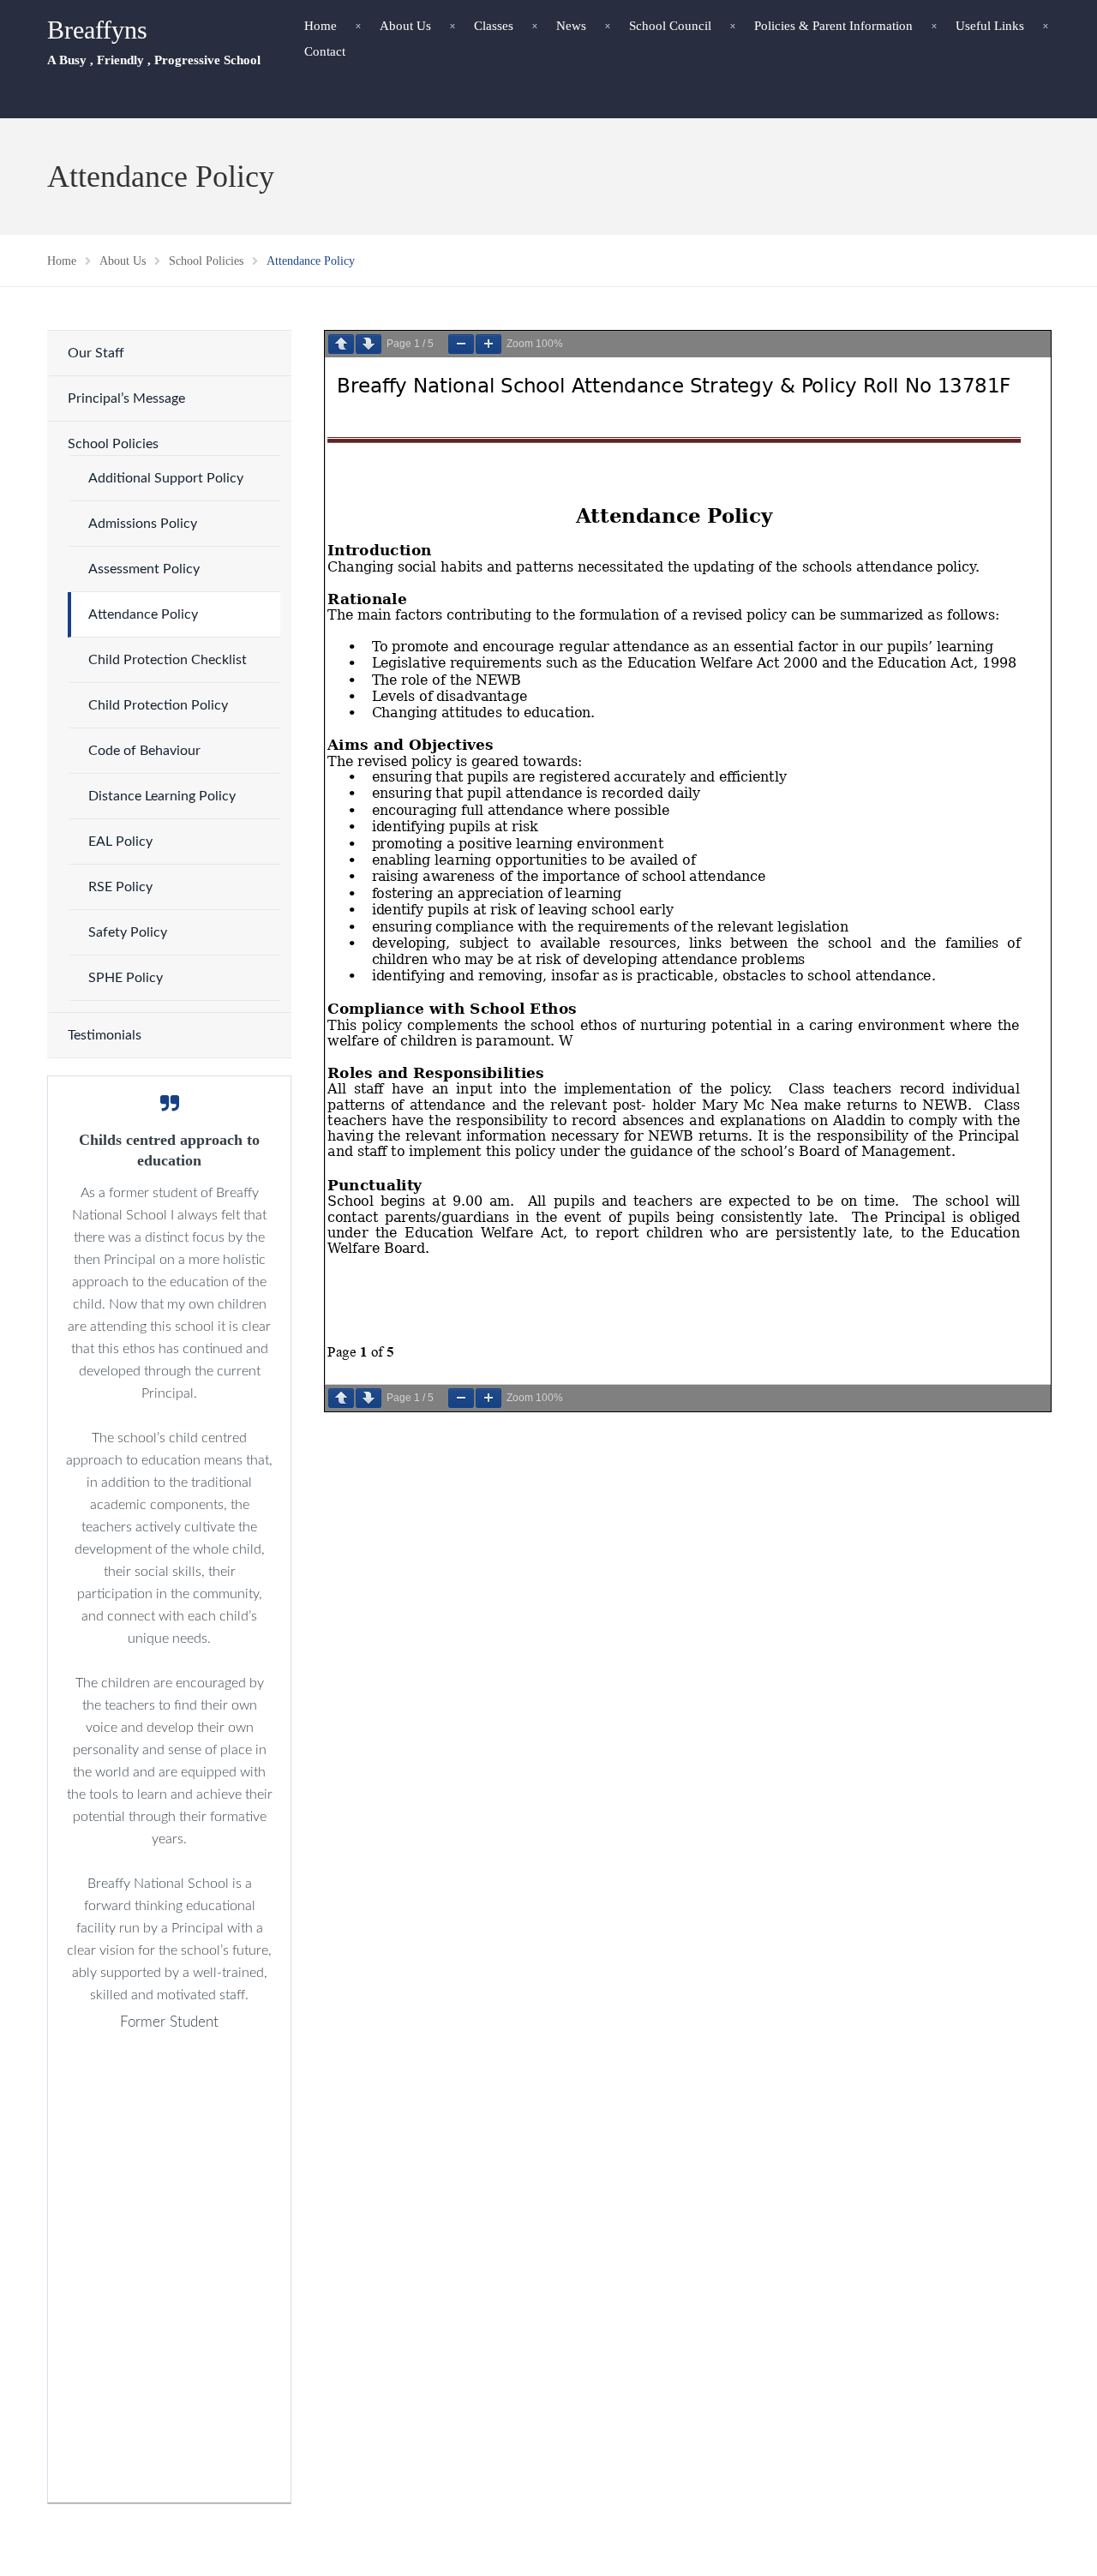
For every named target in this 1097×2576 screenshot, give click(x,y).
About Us (405, 26)
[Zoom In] (489, 344)
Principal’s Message (126, 398)
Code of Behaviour (144, 751)
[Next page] (369, 344)
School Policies (113, 444)
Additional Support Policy (166, 478)
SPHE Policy (126, 978)
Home (321, 26)
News (571, 26)
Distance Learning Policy (162, 796)
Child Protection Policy (158, 705)
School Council (670, 26)
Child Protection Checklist (168, 660)
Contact (325, 51)
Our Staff (96, 353)
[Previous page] (341, 344)
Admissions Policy (143, 524)
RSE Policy (120, 887)
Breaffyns (97, 30)
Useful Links (990, 26)
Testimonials (105, 1035)
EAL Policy (120, 842)
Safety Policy (128, 932)
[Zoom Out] (461, 344)
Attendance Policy (143, 614)
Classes (494, 26)
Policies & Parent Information (833, 26)
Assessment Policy (144, 569)
